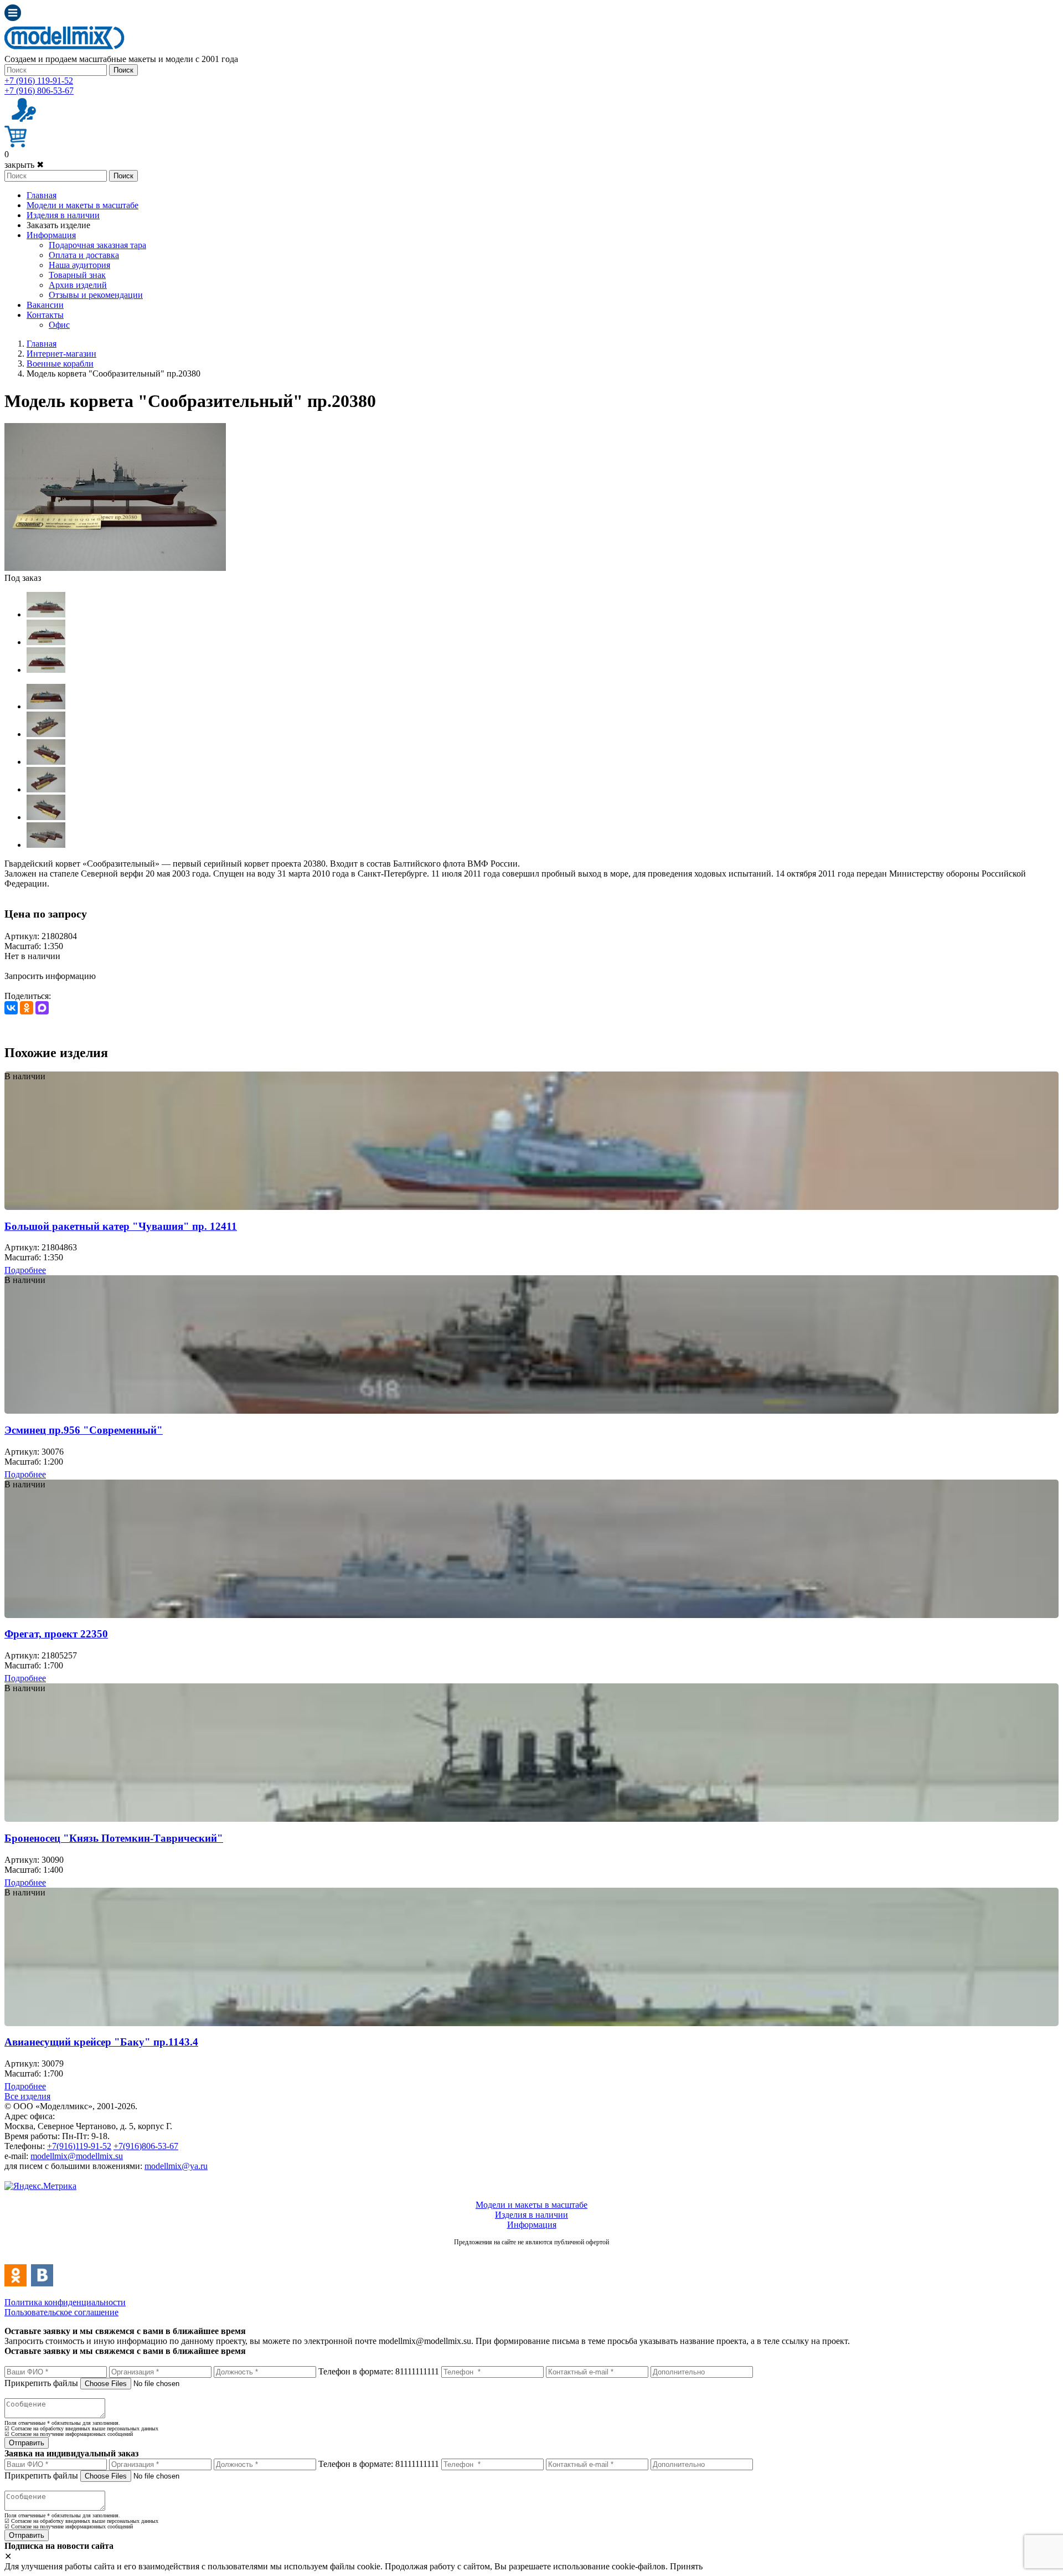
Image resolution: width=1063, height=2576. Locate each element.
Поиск (123, 70)
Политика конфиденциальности (65, 2302)
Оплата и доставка (84, 255)
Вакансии (45, 305)
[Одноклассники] (27, 1008)
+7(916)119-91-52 (79, 2146)
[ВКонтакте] (11, 1008)
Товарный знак (77, 275)
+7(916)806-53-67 (146, 2146)
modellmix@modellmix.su (77, 2156)
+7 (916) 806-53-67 (39, 91)
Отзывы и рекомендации (96, 295)
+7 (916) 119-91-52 (39, 81)
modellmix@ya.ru (176, 2166)
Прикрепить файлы (41, 2383)
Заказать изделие (58, 225)
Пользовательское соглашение (61, 2312)
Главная (42, 195)
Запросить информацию (50, 976)
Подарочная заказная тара (97, 245)
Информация (51, 235)
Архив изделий (78, 285)
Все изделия (27, 2096)
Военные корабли (60, 364)
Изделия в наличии (63, 215)
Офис (59, 325)
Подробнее (25, 1270)
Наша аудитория (79, 265)
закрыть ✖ (24, 165)
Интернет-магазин (61, 354)
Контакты (45, 315)
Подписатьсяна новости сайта (531, 2254)
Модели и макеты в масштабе (82, 205)
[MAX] (42, 1008)
